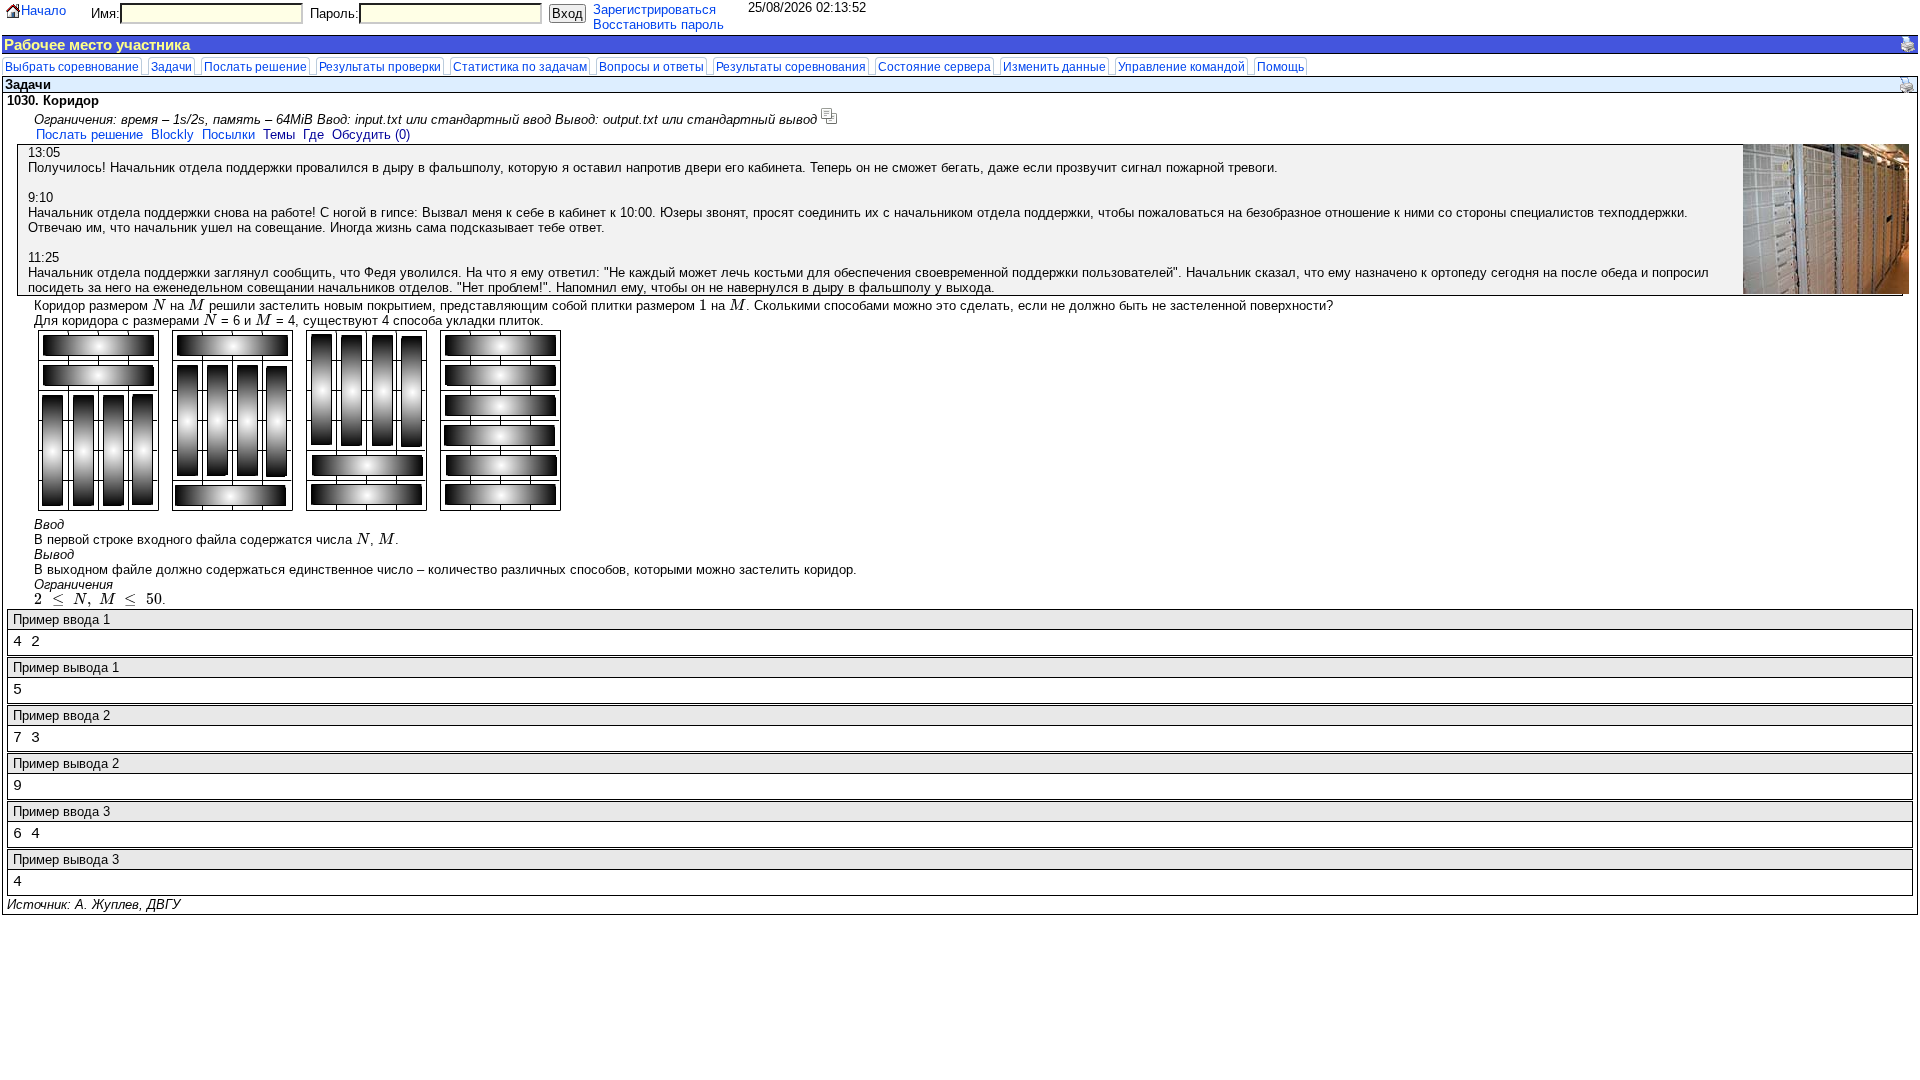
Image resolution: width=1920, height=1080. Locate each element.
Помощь (1280, 66)
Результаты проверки (380, 66)
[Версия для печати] (1908, 44)
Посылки (228, 134)
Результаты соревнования (791, 66)
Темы (279, 134)
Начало (43, 10)
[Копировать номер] (829, 116)
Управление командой (1181, 66)
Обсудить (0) (371, 134)
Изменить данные (1054, 66)
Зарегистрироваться (654, 9)
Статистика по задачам (520, 66)
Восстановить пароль (658, 24)
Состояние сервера (934, 66)
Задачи (171, 66)
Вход (567, 13)
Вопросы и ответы (651, 66)
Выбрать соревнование (72, 66)
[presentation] (159, 305)
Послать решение (255, 66)
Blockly (172, 134)
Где (313, 134)
